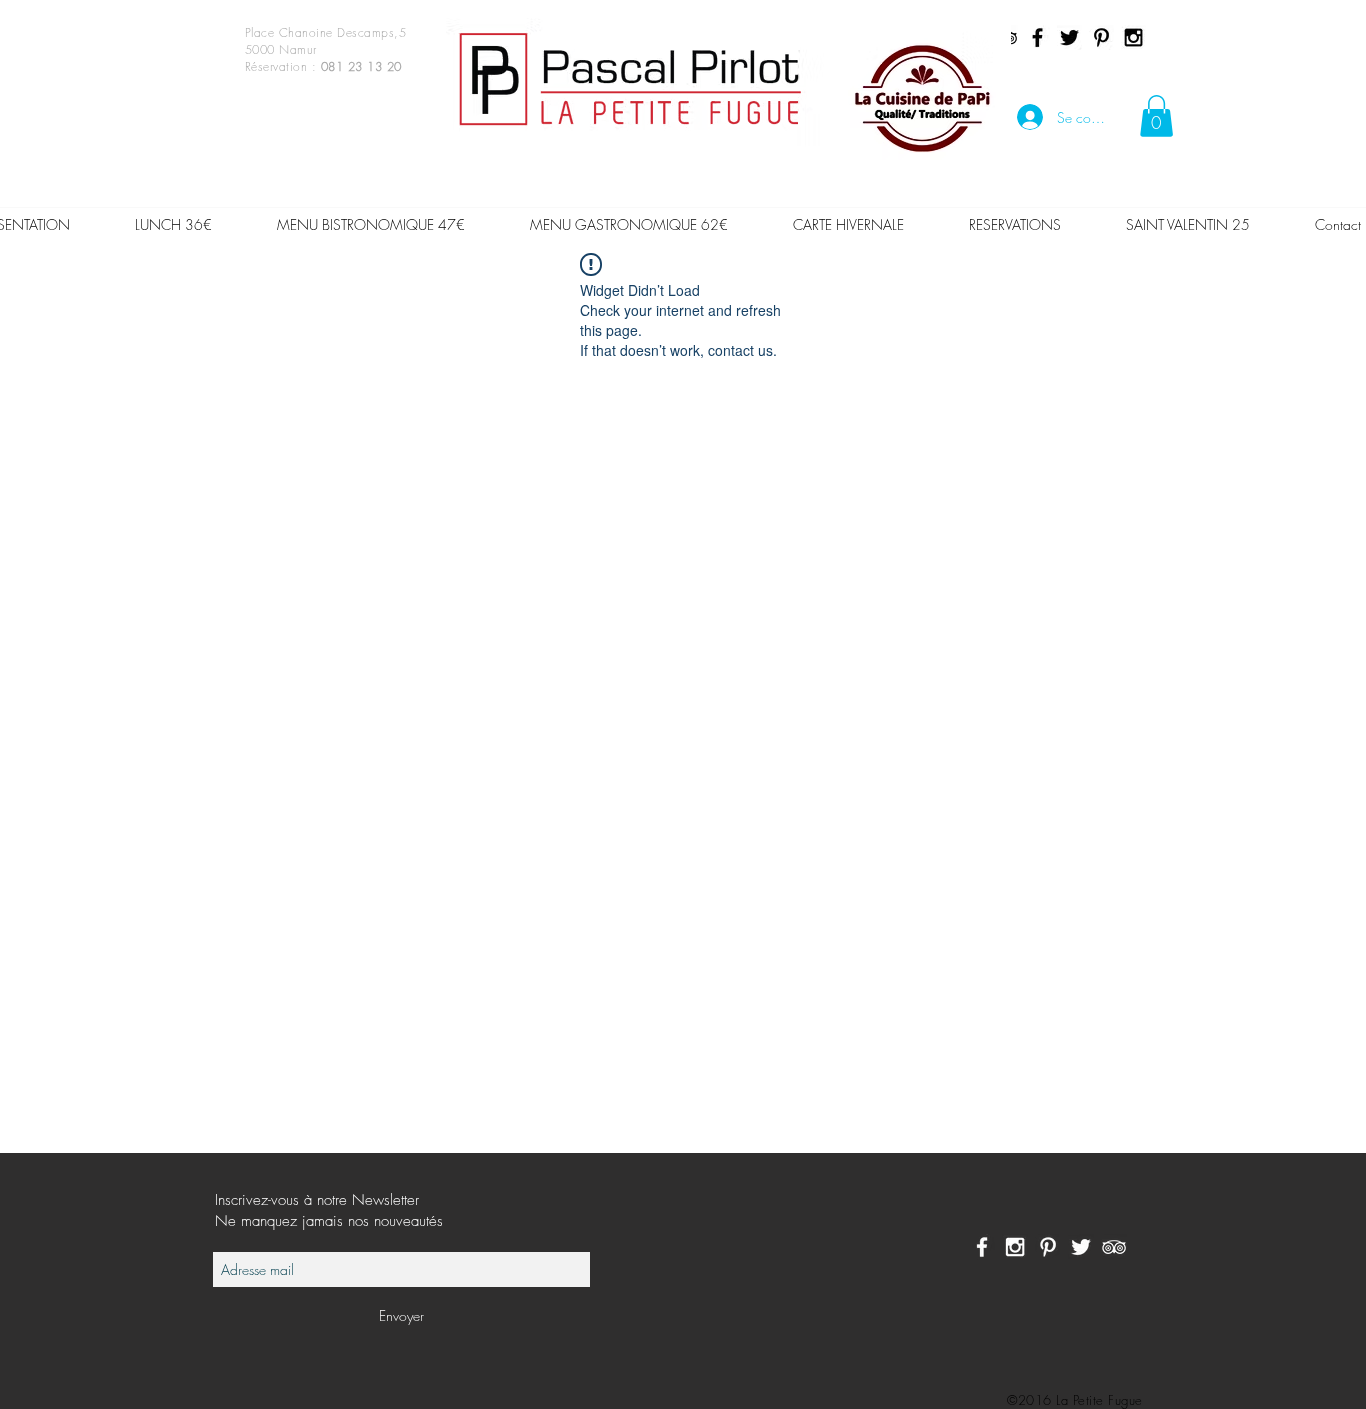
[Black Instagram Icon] (1133, 37)
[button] (1156, 116)
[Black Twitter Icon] (1069, 37)
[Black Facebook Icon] (1037, 37)
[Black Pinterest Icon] (1101, 37)
